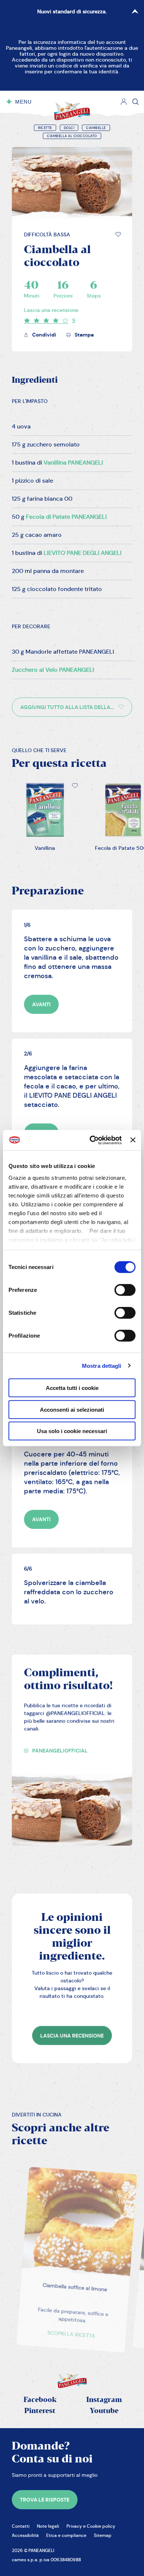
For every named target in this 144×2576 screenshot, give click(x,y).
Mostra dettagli (102, 1365)
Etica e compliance (66, 2535)
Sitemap (103, 2535)
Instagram (104, 2400)
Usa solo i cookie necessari (72, 1431)
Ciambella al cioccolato (72, 136)
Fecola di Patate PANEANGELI (66, 517)
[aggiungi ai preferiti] (118, 234)
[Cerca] (136, 102)
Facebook (40, 2400)
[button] (118, 234)
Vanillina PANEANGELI (73, 463)
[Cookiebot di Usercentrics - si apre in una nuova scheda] (92, 1140)
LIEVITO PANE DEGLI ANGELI (83, 553)
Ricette (45, 128)
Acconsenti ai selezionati (72, 1409)
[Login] (124, 102)
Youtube (104, 2411)
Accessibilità (25, 2535)
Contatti (21, 2526)
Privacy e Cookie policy (91, 2526)
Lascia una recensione (51, 310)
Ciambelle (96, 128)
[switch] (125, 1290)
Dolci (69, 128)
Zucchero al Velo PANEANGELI (53, 670)
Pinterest (40, 2411)
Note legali (48, 2526)
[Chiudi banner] (133, 1140)
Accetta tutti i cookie (72, 1388)
